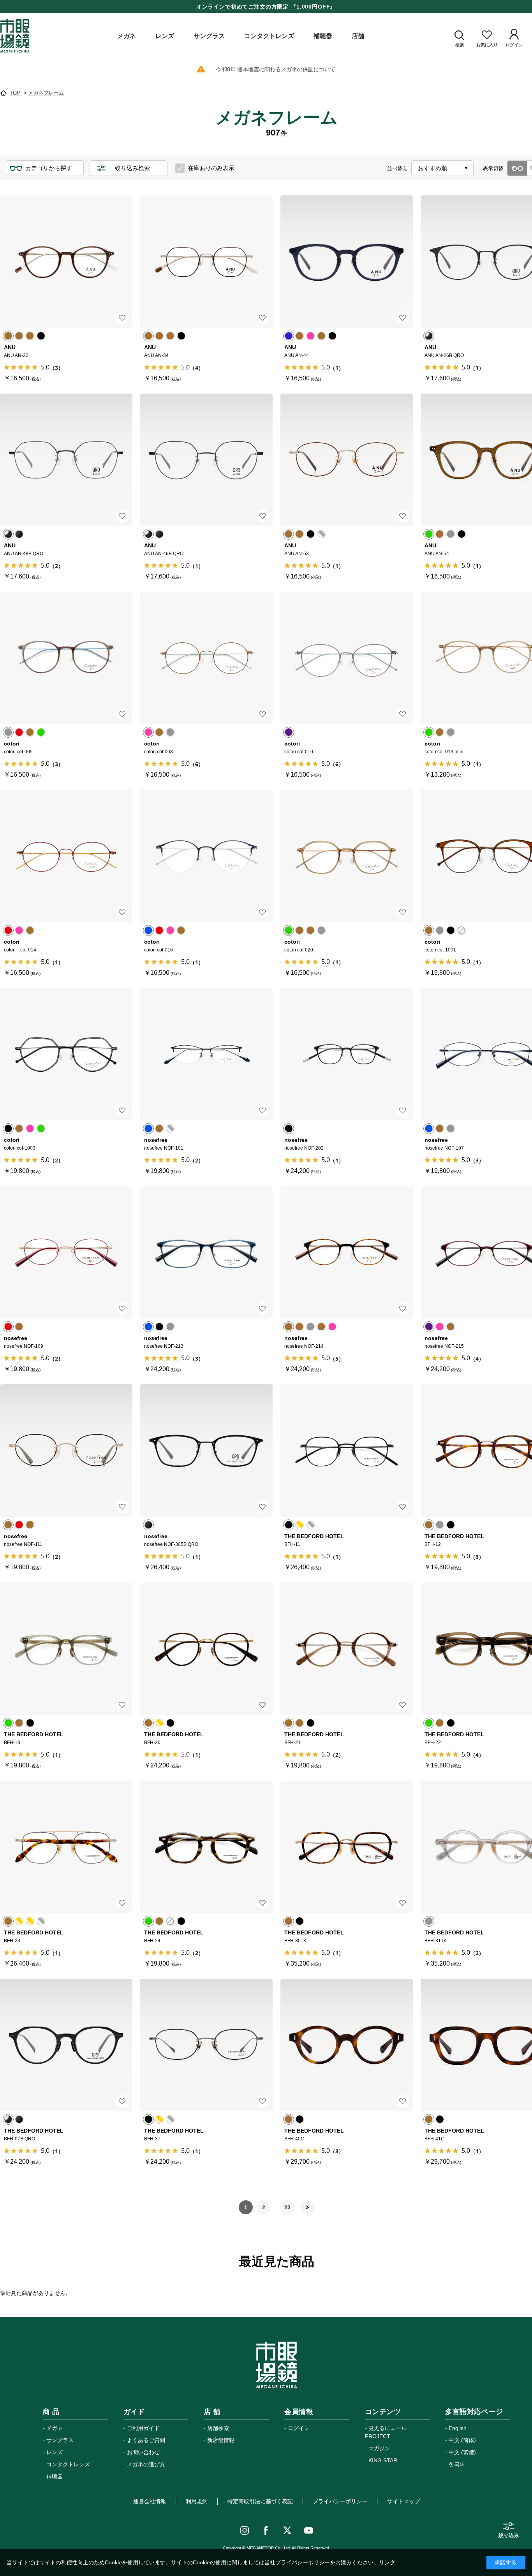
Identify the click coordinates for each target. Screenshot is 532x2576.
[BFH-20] (206, 1649)
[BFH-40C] (347, 2045)
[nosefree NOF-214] (347, 1252)
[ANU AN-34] (206, 262)
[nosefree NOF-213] (206, 1252)
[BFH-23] (66, 1847)
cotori (12, 744)
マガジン (379, 2448)
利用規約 (197, 2501)
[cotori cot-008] (206, 658)
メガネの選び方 (146, 2464)
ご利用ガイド (143, 2428)
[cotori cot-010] (347, 658)
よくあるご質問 (146, 2440)
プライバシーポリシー (340, 2501)
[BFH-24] (206, 1847)
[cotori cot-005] (66, 658)
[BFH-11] (347, 1451)
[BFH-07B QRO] (66, 2045)
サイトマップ (403, 2501)
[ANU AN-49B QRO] (206, 460)
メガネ (55, 2428)
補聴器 (55, 2476)
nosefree (156, 1140)
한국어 (457, 2464)
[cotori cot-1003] (66, 1054)
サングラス (60, 2440)
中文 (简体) (462, 2440)
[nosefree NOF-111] (66, 1451)
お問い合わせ (143, 2452)
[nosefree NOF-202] (347, 1054)
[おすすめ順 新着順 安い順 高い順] (442, 168)
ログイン (299, 2428)
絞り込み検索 (132, 168)
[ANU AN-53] (347, 460)
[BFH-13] (66, 1649)
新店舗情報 (221, 2440)
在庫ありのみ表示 (211, 168)
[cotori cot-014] (66, 856)
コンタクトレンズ (68, 2464)
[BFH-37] (206, 2045)
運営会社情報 (150, 2501)
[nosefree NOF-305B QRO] (206, 1451)
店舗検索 (218, 2428)
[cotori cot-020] (347, 856)
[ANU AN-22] (66, 262)
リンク (387, 2562)
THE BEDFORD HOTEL (314, 1536)
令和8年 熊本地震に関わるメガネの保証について (276, 69)
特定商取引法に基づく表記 (260, 2501)
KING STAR (383, 2460)
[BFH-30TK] (347, 1847)
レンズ (55, 2452)
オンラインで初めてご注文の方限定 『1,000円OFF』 (266, 7)
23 (287, 2207)
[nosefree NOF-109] (66, 1252)
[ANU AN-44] (347, 262)
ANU (10, 347)
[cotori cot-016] (206, 856)
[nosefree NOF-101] (206, 1054)
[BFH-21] (347, 1649)
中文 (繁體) (462, 2452)
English (458, 2428)
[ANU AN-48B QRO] (66, 460)
